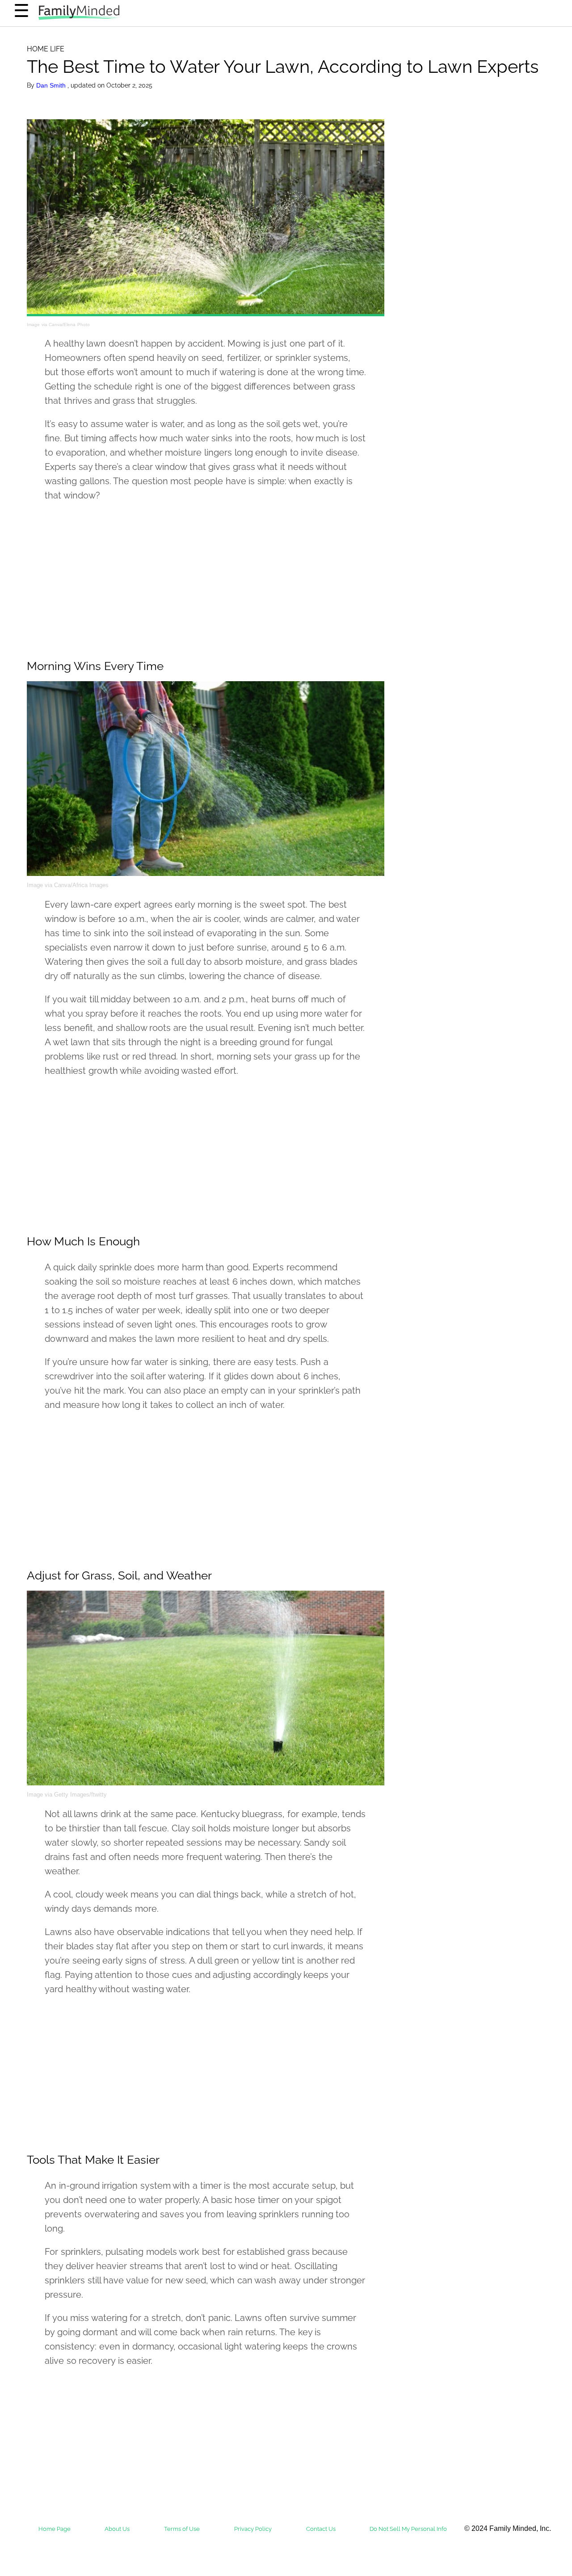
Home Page (55, 2529)
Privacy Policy (253, 2529)
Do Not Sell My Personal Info (408, 2529)
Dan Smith (52, 85)
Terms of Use (182, 2529)
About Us (117, 2529)
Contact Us (321, 2529)
